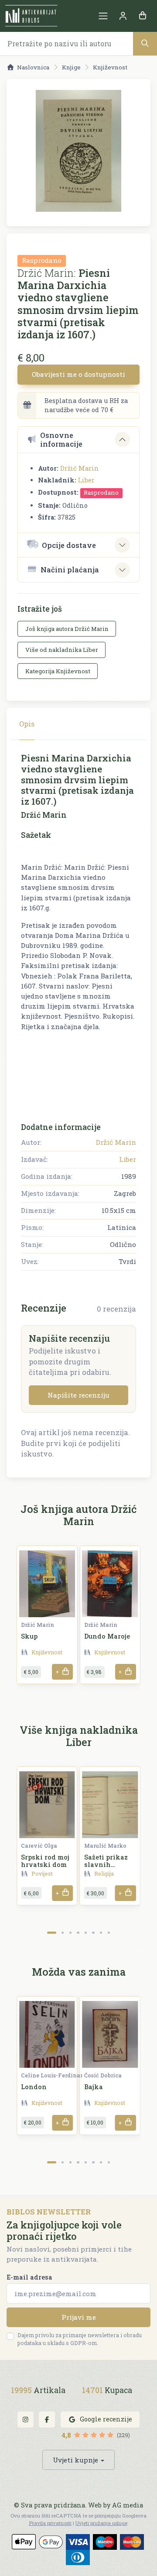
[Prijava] (123, 16)
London (34, 2087)
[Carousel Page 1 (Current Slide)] (52, 1933)
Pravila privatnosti (50, 2523)
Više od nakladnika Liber (62, 650)
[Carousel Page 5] (86, 1933)
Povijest (42, 1873)
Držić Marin (80, 468)
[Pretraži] (145, 43)
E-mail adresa (29, 2277)
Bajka (94, 2087)
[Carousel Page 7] (101, 1933)
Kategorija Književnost (58, 671)
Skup (29, 1636)
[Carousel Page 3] (70, 1933)
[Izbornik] (103, 16)
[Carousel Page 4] (78, 1933)
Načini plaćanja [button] (70, 570)
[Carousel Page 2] (63, 1933)
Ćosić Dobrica (103, 2075)
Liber (86, 480)
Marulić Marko (105, 1846)
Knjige (71, 67)
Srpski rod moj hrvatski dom (45, 1861)
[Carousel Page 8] (109, 1933)
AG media (128, 2505)
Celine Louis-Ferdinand (54, 2075)
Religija (104, 1873)
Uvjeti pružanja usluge (101, 2523)
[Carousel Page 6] (93, 1933)
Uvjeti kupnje (75, 2460)
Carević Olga (39, 1846)
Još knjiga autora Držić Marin (67, 629)
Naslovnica (33, 67)
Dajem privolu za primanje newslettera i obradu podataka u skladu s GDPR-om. (80, 2339)
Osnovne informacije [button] (61, 439)
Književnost (110, 67)
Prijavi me (79, 2317)
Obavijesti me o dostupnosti (78, 374)
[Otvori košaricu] (142, 16)
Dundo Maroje (107, 1636)
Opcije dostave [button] (69, 545)
